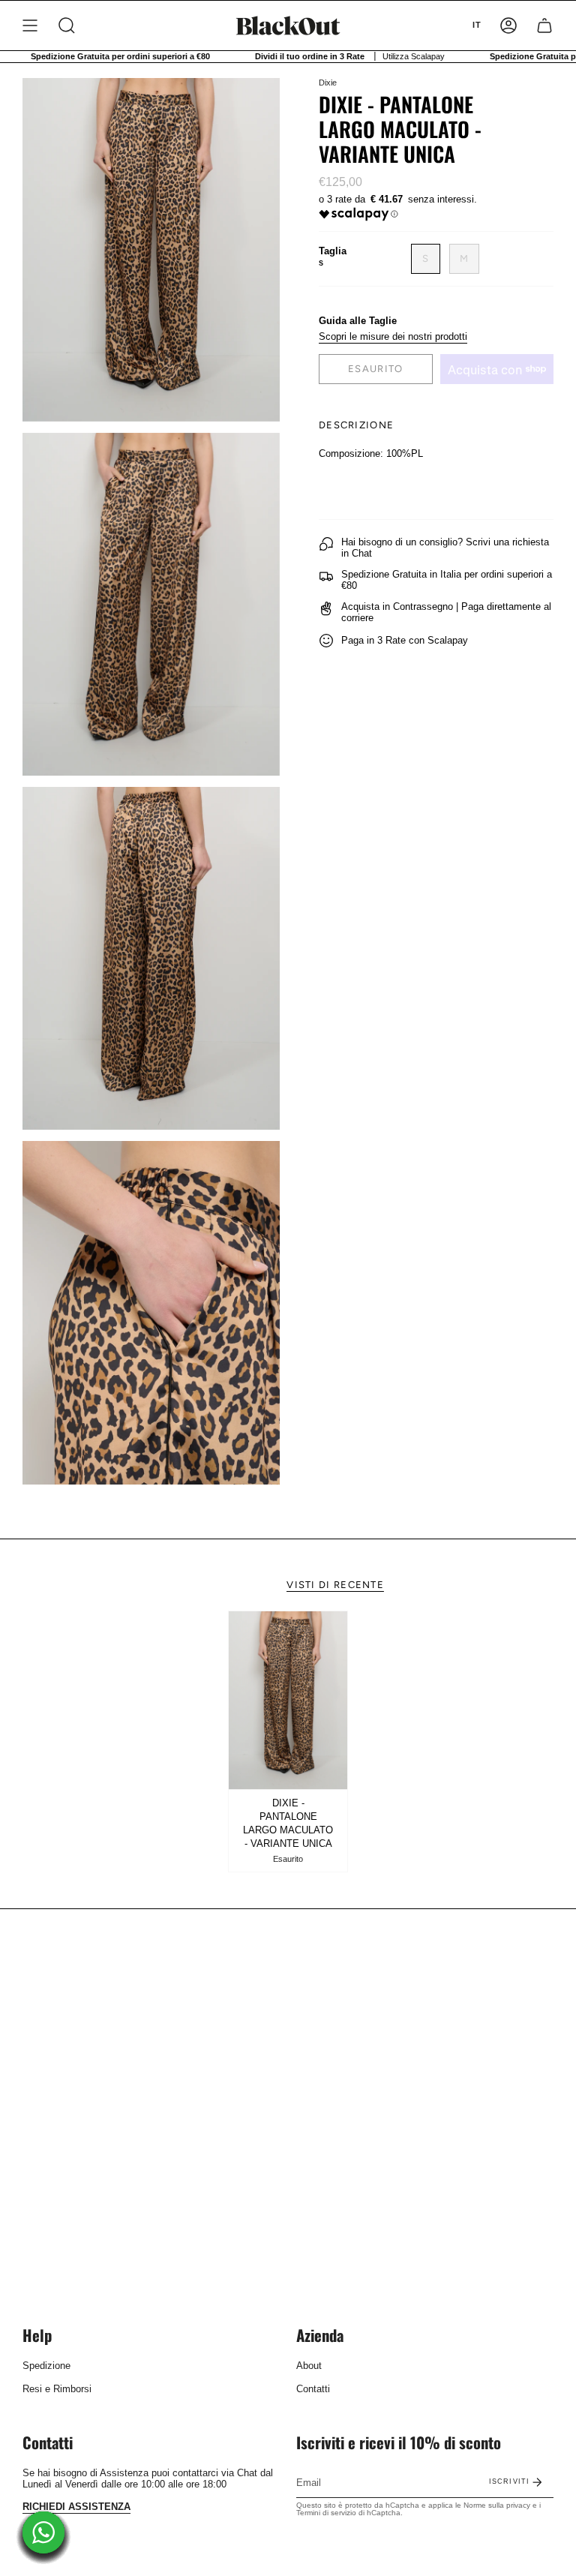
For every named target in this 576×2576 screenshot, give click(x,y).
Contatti (313, 2389)
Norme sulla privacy (497, 2505)
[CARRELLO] (544, 26)
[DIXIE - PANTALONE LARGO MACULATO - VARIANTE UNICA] (288, 1701)
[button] (67, 26)
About (309, 2366)
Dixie (328, 83)
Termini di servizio (326, 2513)
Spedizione (46, 2366)
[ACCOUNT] (508, 26)
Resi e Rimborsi (57, 2389)
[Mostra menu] (30, 26)
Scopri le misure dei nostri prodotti (393, 336)
